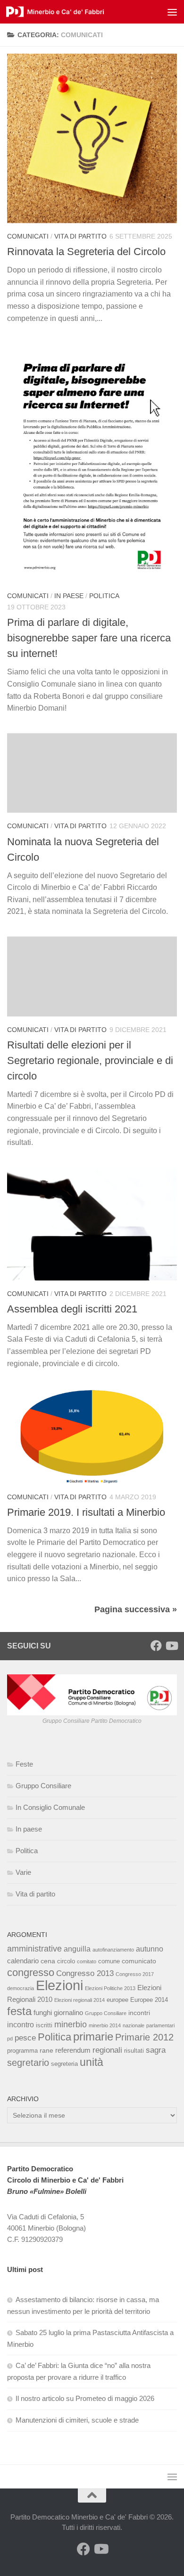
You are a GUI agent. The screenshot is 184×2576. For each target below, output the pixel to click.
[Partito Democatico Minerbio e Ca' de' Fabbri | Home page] (72, 12)
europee (117, 2000)
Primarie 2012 (144, 2037)
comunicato (139, 1961)
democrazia (21, 1988)
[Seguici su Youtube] (171, 1646)
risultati (134, 2051)
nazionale (134, 2025)
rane (46, 2050)
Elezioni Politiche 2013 (110, 1988)
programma (22, 2051)
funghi (43, 2012)
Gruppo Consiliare (43, 1786)
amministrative (34, 1949)
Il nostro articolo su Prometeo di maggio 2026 (85, 2398)
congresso (31, 1972)
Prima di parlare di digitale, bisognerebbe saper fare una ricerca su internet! (89, 638)
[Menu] (172, 12)
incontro (21, 2024)
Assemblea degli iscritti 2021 (72, 1309)
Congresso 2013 (85, 1973)
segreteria (64, 2064)
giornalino (68, 2012)
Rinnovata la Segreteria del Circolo (86, 252)
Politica (104, 596)
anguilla (77, 1949)
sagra (156, 2050)
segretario (28, 2063)
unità (92, 2062)
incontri (139, 2013)
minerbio (71, 2024)
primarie (93, 2036)
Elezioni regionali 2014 (79, 2000)
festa (19, 2011)
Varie (23, 1872)
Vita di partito (80, 236)
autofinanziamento (113, 1950)
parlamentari (160, 2025)
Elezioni (59, 1985)
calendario (23, 1961)
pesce (25, 2038)
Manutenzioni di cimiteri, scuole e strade (77, 2420)
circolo (66, 1961)
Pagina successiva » (136, 1609)
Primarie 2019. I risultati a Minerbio (86, 1512)
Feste (24, 1764)
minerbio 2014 (105, 2025)
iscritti (44, 2025)
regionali (107, 2050)
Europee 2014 (149, 2000)
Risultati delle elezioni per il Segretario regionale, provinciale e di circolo (90, 1060)
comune (109, 1961)
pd (10, 2039)
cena (48, 1961)
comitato (87, 1961)
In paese (69, 596)
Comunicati (28, 236)
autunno (150, 1949)
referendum (73, 2050)
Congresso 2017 (135, 1974)
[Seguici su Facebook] (156, 1646)
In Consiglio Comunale (50, 1807)
